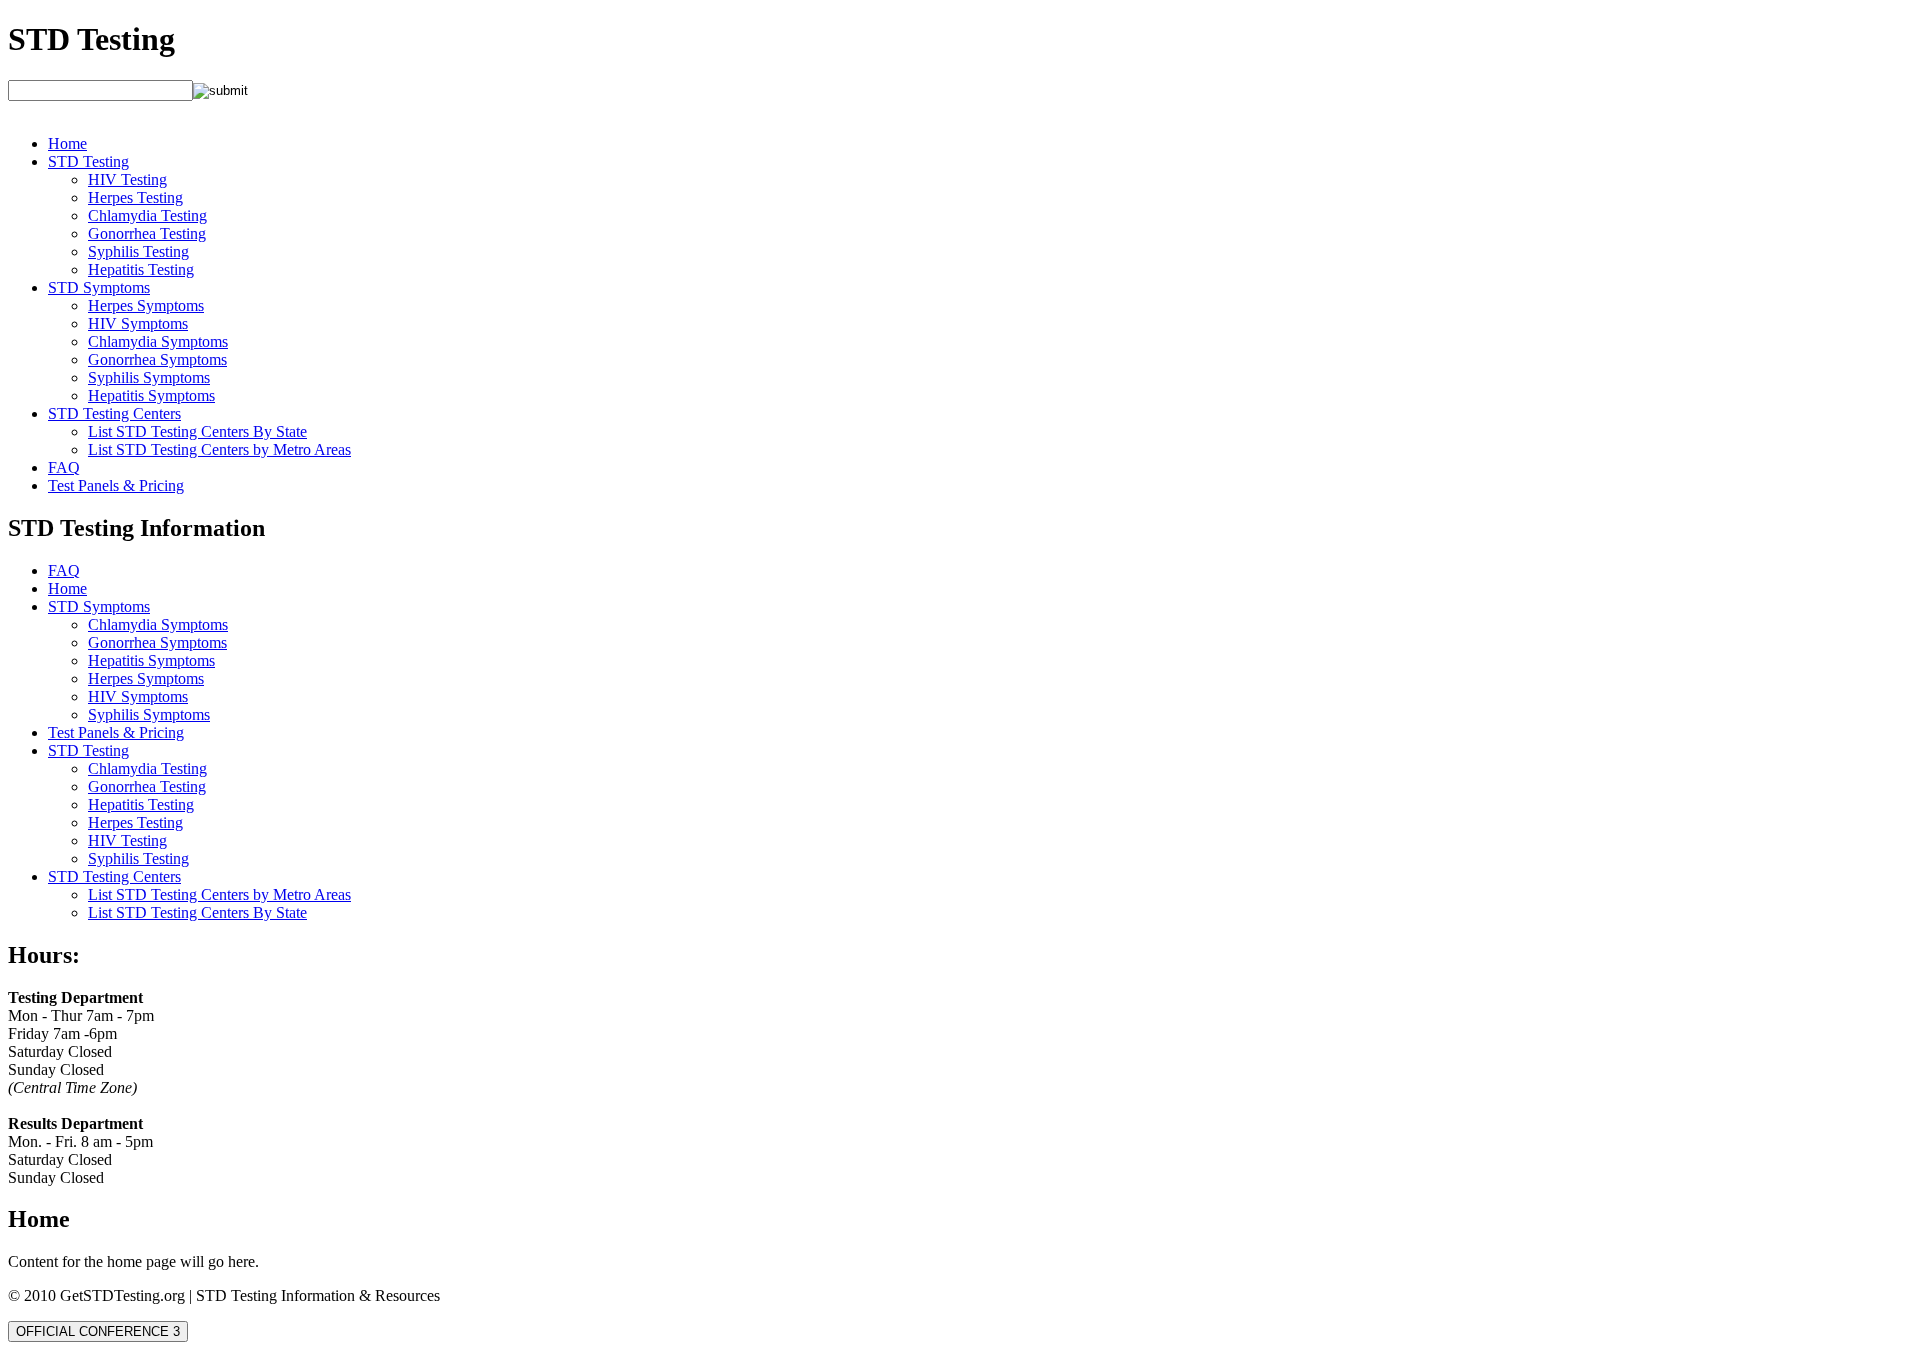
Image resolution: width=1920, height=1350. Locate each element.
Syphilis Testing (138, 251)
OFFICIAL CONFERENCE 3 (98, 1331)
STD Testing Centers (114, 413)
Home (67, 143)
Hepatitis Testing (141, 269)
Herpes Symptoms (146, 305)
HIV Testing (127, 179)
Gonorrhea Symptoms (157, 359)
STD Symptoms (99, 287)
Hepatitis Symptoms (151, 395)
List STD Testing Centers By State (197, 431)
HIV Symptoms (138, 323)
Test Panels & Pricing (116, 485)
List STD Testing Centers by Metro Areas (219, 449)
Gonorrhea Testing (147, 233)
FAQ (64, 467)
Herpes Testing (135, 197)
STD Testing (91, 39)
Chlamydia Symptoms (158, 341)
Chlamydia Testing (147, 215)
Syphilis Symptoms (149, 377)
